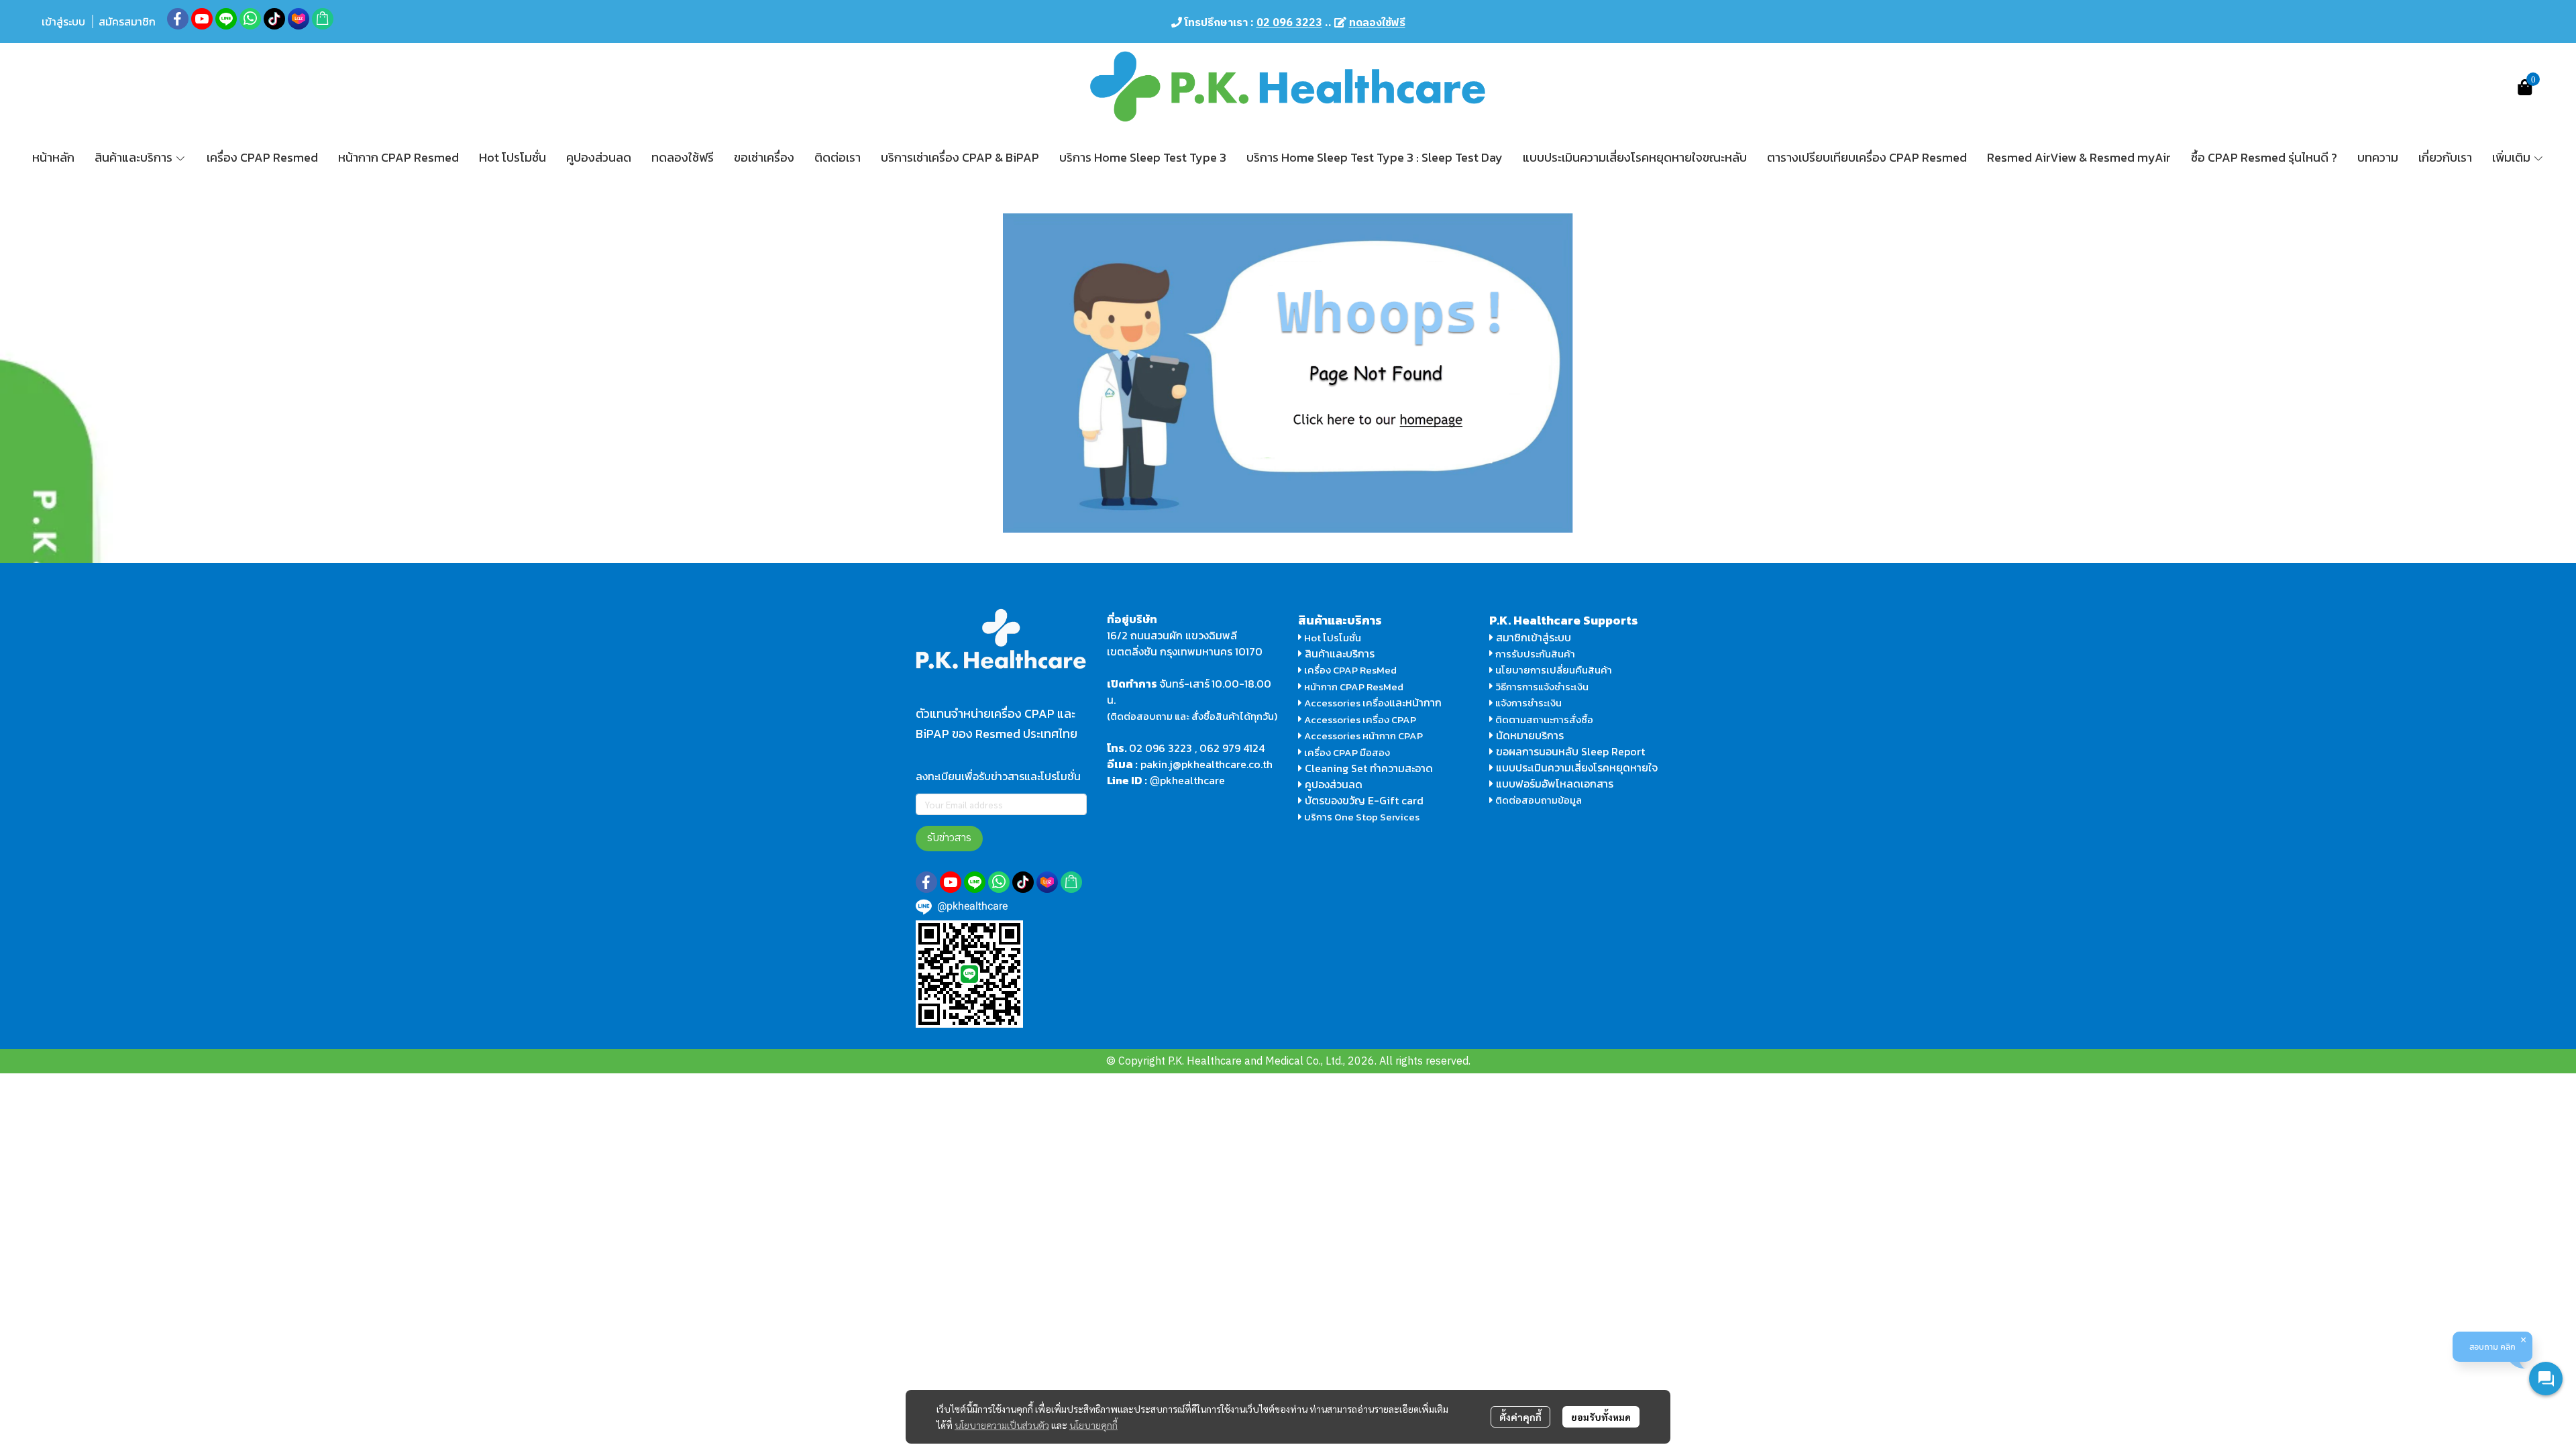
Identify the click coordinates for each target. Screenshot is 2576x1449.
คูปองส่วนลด (1334, 784)
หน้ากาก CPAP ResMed (1354, 687)
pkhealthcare (1192, 780)
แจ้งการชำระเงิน (1527, 703)
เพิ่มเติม (2513, 157)
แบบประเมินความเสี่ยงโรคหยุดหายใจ (1577, 767)
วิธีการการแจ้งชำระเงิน (1541, 687)
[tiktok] (274, 19)
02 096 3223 (1161, 748)
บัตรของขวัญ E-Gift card (1364, 800)
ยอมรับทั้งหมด (1601, 1417)
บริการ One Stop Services (1362, 817)
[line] (226, 19)
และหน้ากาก (1417, 702)
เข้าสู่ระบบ (63, 21)
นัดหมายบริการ (1530, 735)
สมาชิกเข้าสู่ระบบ (1534, 637)
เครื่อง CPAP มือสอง (1346, 752)
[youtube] (202, 19)
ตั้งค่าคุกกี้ (1520, 1417)
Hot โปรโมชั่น (1332, 638)
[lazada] (299, 19)
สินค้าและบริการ (1338, 653)
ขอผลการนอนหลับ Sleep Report (1569, 751)
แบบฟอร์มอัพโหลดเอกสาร (1555, 784)
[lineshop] (323, 19)
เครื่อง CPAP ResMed (1349, 670)
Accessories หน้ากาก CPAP (1363, 736)
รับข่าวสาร (949, 838)
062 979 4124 (1232, 748)
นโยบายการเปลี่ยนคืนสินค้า (1553, 670)
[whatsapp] (250, 19)
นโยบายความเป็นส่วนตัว (1002, 1425)
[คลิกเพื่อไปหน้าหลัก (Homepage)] (1288, 372)
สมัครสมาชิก (127, 21)
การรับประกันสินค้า (1534, 654)
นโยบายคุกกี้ (1093, 1425)
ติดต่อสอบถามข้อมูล (1538, 800)
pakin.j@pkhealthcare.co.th (1206, 764)
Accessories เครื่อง (1347, 703)
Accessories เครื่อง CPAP (1360, 719)
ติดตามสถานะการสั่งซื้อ (1543, 719)
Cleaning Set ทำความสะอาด (1369, 768)
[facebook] (178, 19)
